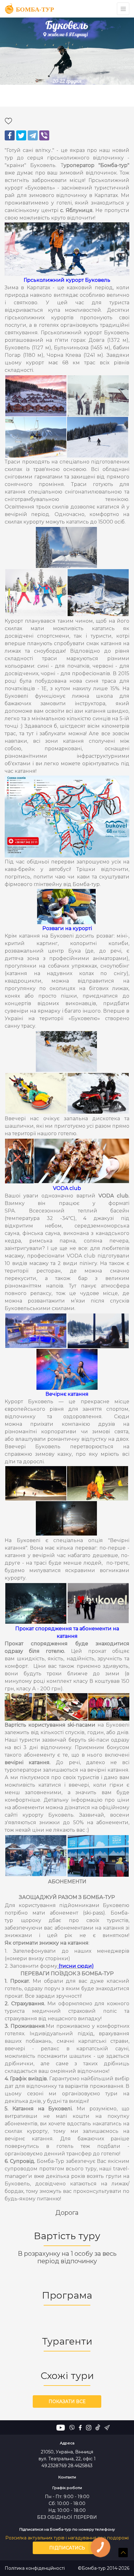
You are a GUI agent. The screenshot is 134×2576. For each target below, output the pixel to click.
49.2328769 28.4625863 (67, 2466)
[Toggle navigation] (123, 9)
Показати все (67, 2401)
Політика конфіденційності (35, 2568)
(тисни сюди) (76, 1966)
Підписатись (67, 2548)
